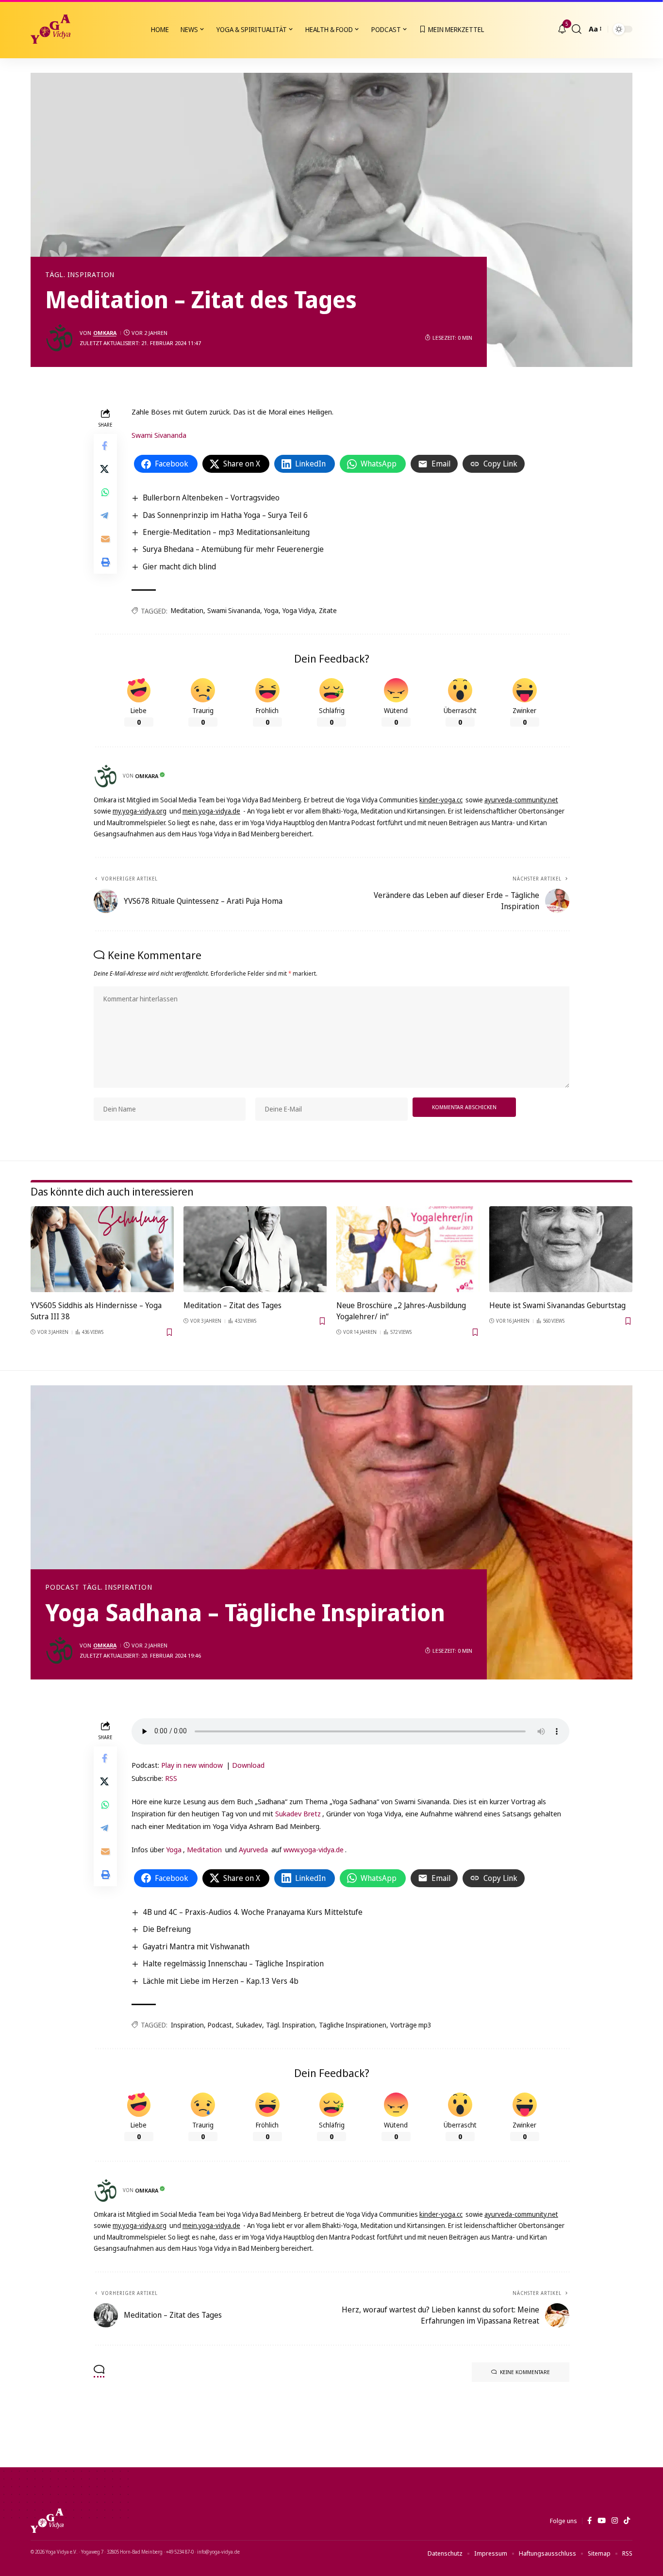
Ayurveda (253, 1849)
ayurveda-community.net (521, 800)
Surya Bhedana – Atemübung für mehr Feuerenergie (233, 549)
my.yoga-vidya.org (140, 811)
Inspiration (187, 2025)
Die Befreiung (167, 1929)
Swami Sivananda (159, 435)
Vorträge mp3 (411, 2025)
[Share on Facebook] (105, 446)
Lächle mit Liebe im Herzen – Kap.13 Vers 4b (221, 1981)
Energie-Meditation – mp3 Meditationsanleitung (226, 532)
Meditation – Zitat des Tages (232, 1305)
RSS (171, 1778)
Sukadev (249, 2025)
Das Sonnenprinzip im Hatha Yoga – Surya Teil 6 (225, 515)
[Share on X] (105, 469)
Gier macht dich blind (179, 566)
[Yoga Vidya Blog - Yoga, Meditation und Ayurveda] (50, 29)
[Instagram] (615, 2521)
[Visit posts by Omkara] (60, 338)
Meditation (187, 610)
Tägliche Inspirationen (353, 2025)
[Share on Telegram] (105, 515)
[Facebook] (589, 2521)
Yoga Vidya (299, 610)
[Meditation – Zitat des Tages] (255, 1249)
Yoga (271, 610)
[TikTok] (627, 2521)
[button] (577, 29)
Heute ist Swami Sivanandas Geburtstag (557, 1305)
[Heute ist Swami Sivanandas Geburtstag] (561, 1249)
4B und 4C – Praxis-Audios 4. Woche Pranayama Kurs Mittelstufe (253, 1912)
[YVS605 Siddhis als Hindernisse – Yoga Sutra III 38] (102, 1249)
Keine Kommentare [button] (525, 2372)
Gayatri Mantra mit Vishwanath (196, 1946)
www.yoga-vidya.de (314, 1849)
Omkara (105, 333)
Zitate (328, 610)
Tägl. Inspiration (80, 275)
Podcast (62, 1587)
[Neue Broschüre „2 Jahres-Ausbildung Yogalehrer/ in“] (408, 1249)
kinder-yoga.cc (441, 800)
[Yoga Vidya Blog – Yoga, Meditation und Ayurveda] (47, 2521)
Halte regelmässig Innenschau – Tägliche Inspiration (233, 1963)
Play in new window (192, 1765)
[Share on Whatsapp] (105, 492)
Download (248, 1765)
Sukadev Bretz (298, 1813)
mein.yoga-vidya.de (211, 811)
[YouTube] (602, 2521)
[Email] (105, 539)
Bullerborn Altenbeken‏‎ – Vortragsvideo (211, 498)
